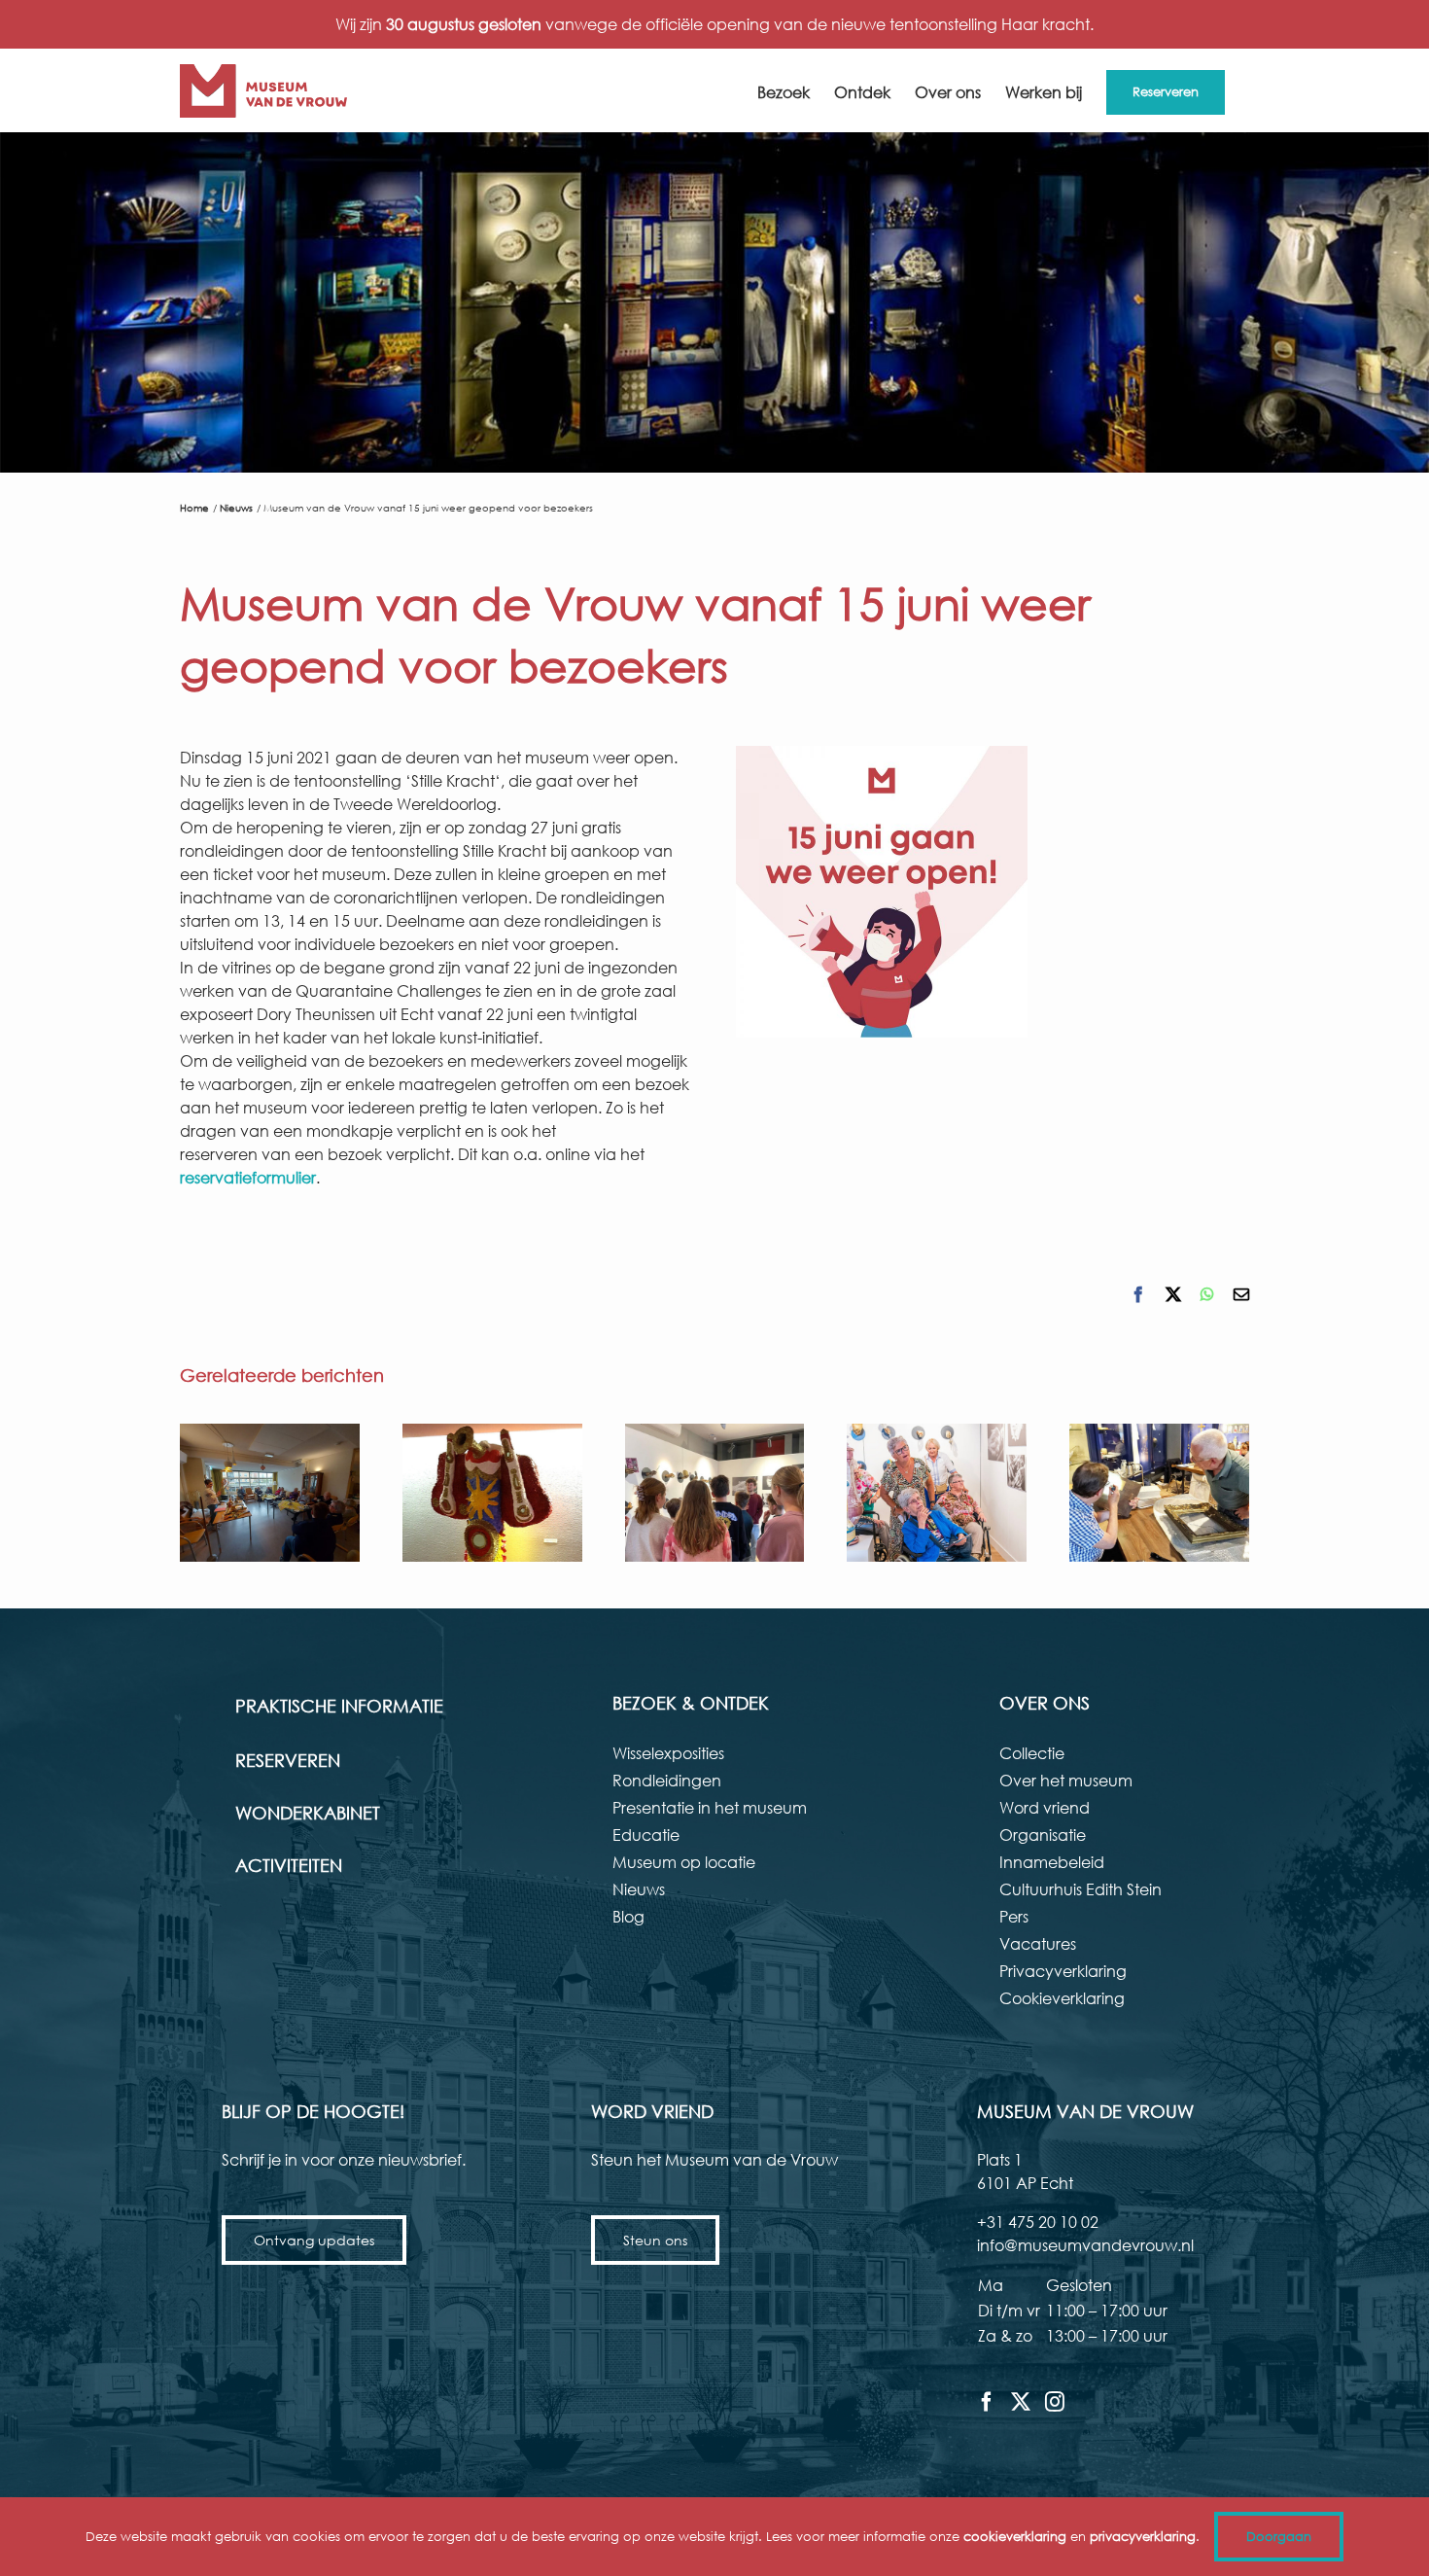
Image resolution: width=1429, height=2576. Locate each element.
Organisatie (1043, 1835)
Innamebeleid (1052, 1862)
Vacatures (1038, 1943)
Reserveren (288, 1760)
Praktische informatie (339, 1706)
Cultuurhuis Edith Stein (1080, 1889)
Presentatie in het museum (710, 1807)
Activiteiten (289, 1865)
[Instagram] (1055, 2402)
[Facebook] (987, 2402)
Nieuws (639, 1889)
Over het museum (1066, 1780)
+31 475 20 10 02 (1038, 2222)
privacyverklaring (1143, 2537)
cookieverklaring (1015, 2537)
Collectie (1032, 1753)
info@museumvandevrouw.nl (1085, 2245)
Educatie (646, 1835)
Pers (1014, 1916)
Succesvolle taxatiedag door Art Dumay (1160, 1493)
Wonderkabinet (308, 1813)
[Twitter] (1021, 2402)
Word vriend (1045, 1807)
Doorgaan (1279, 2537)
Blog (628, 1916)
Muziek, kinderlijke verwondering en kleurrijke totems (492, 1493)
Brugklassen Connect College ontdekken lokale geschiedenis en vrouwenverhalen (714, 1493)
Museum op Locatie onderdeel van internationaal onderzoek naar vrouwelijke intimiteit (269, 1493)
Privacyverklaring (1063, 1971)
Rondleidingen (667, 1780)
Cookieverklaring (1062, 1998)
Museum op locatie (684, 1862)
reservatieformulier (248, 1177)
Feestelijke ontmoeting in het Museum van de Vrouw (937, 1493)
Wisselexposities (668, 1753)
